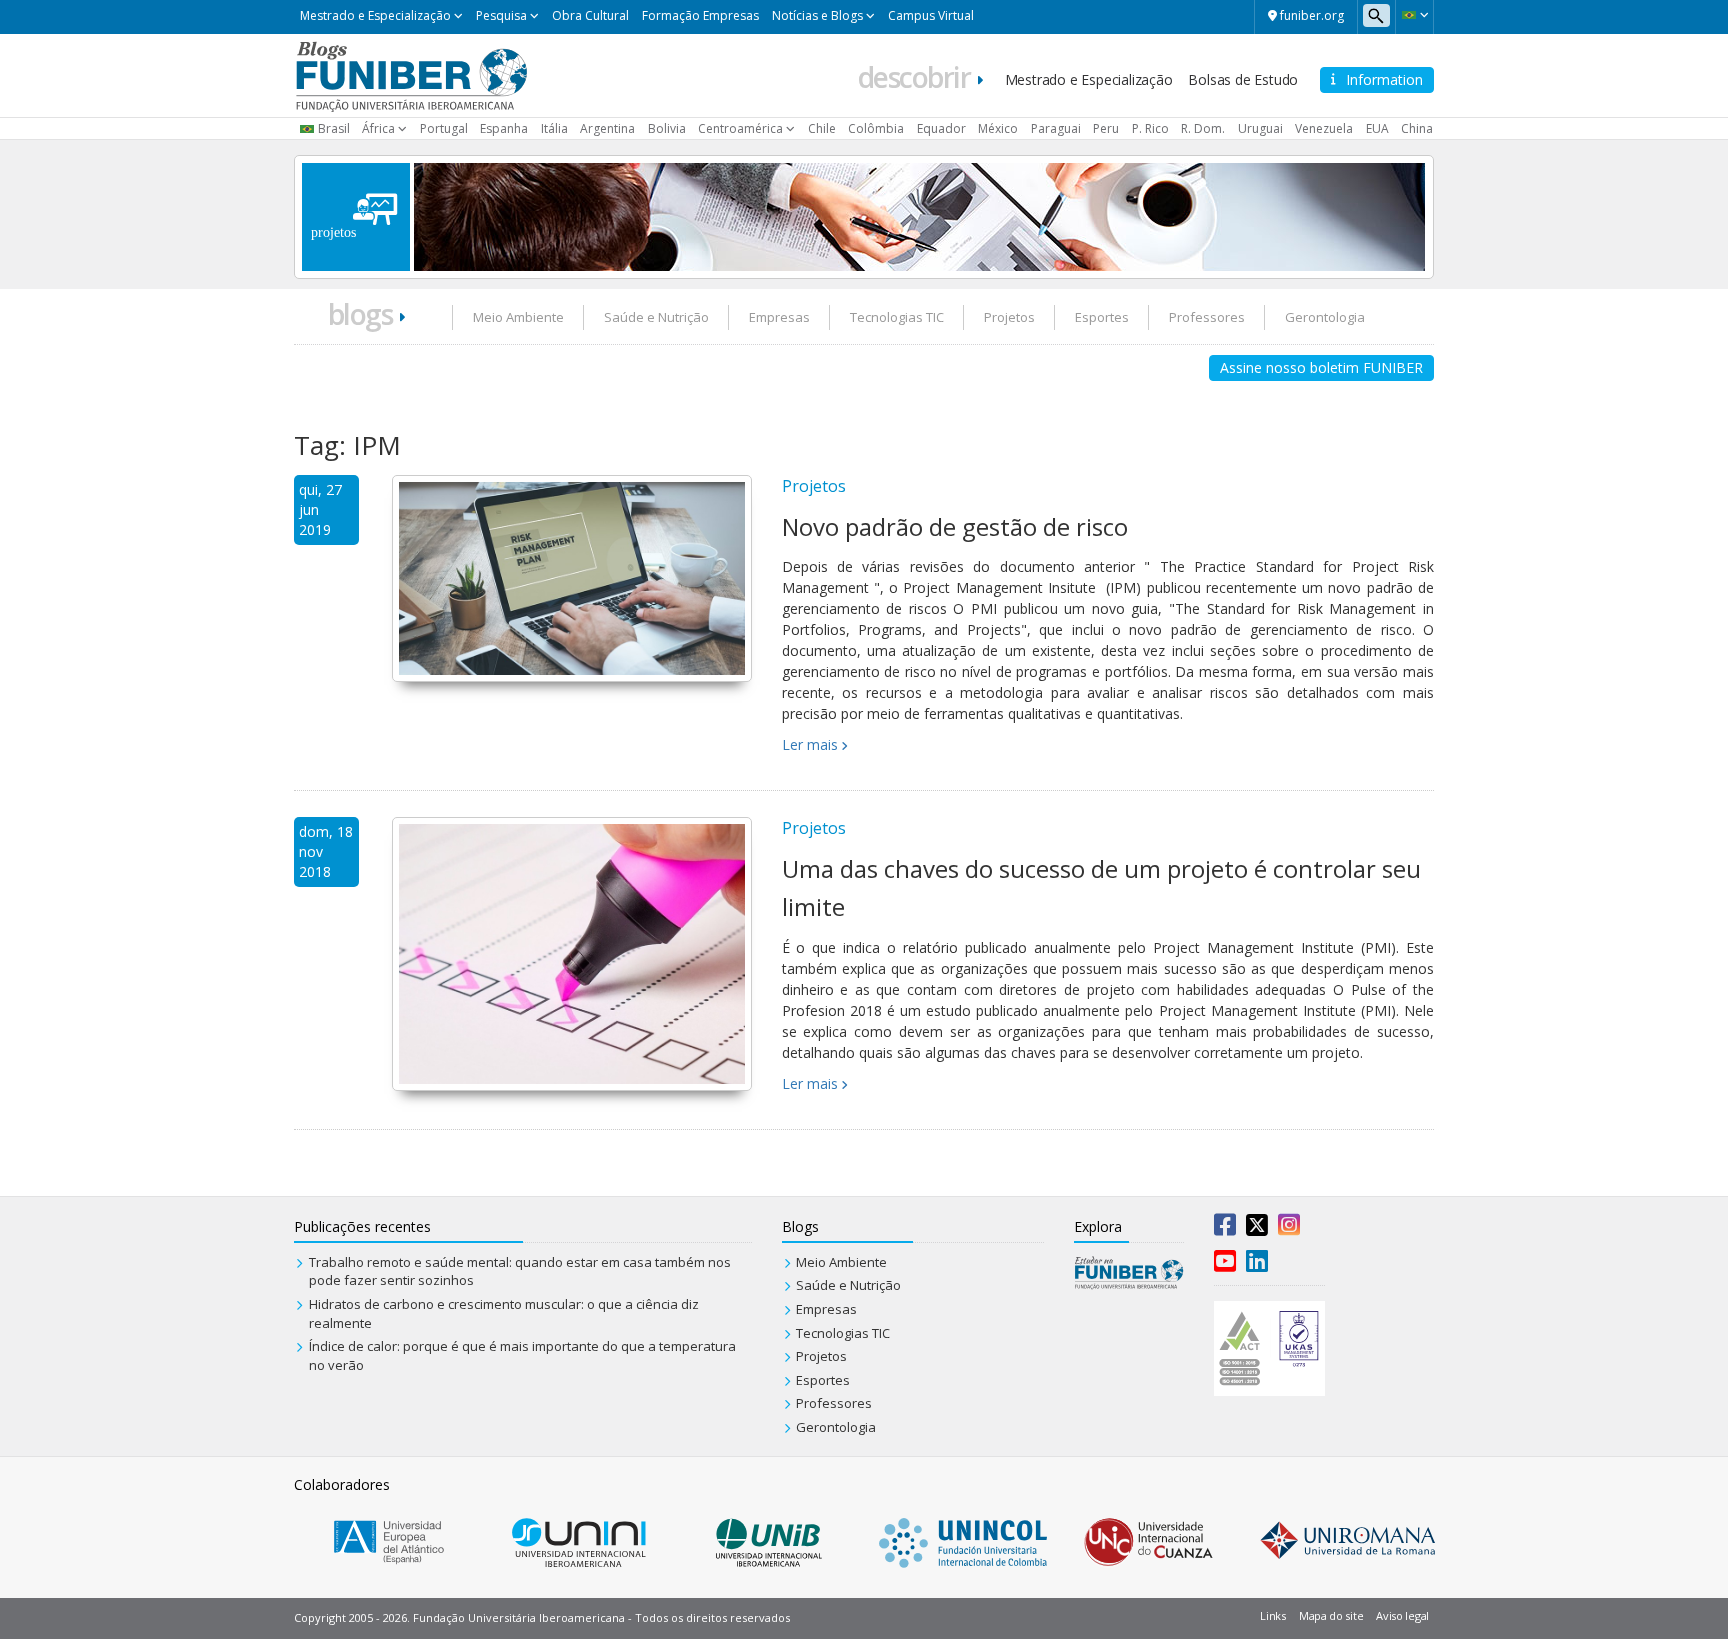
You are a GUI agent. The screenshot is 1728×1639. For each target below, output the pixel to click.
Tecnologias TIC (897, 317)
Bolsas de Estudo (1243, 79)
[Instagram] (1289, 1229)
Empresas (779, 317)
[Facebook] (1225, 1229)
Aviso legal (1402, 1615)
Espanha (504, 128)
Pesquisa (501, 15)
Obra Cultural (590, 15)
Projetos (1009, 317)
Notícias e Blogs (817, 15)
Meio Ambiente (518, 317)
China (1417, 128)
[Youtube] (1225, 1265)
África (378, 128)
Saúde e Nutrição (656, 317)
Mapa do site (1331, 1615)
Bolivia (667, 128)
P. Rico (1150, 128)
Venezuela (1324, 128)
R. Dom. (1203, 128)
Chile (822, 128)
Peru (1106, 128)
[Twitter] (1257, 1229)
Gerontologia (1325, 317)
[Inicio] (411, 74)
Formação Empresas (700, 15)
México (998, 128)
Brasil (334, 128)
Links (1273, 1615)
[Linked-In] (1257, 1265)
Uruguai (1260, 128)
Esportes (1102, 317)
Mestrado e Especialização (375, 15)
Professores (1207, 317)
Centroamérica (740, 128)
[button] (1414, 15)
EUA (1377, 128)
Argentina (607, 128)
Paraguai (1056, 128)
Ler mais (810, 744)
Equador (941, 128)
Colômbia (876, 128)
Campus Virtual (931, 15)
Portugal (444, 128)
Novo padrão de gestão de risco (955, 526)
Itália (554, 128)
